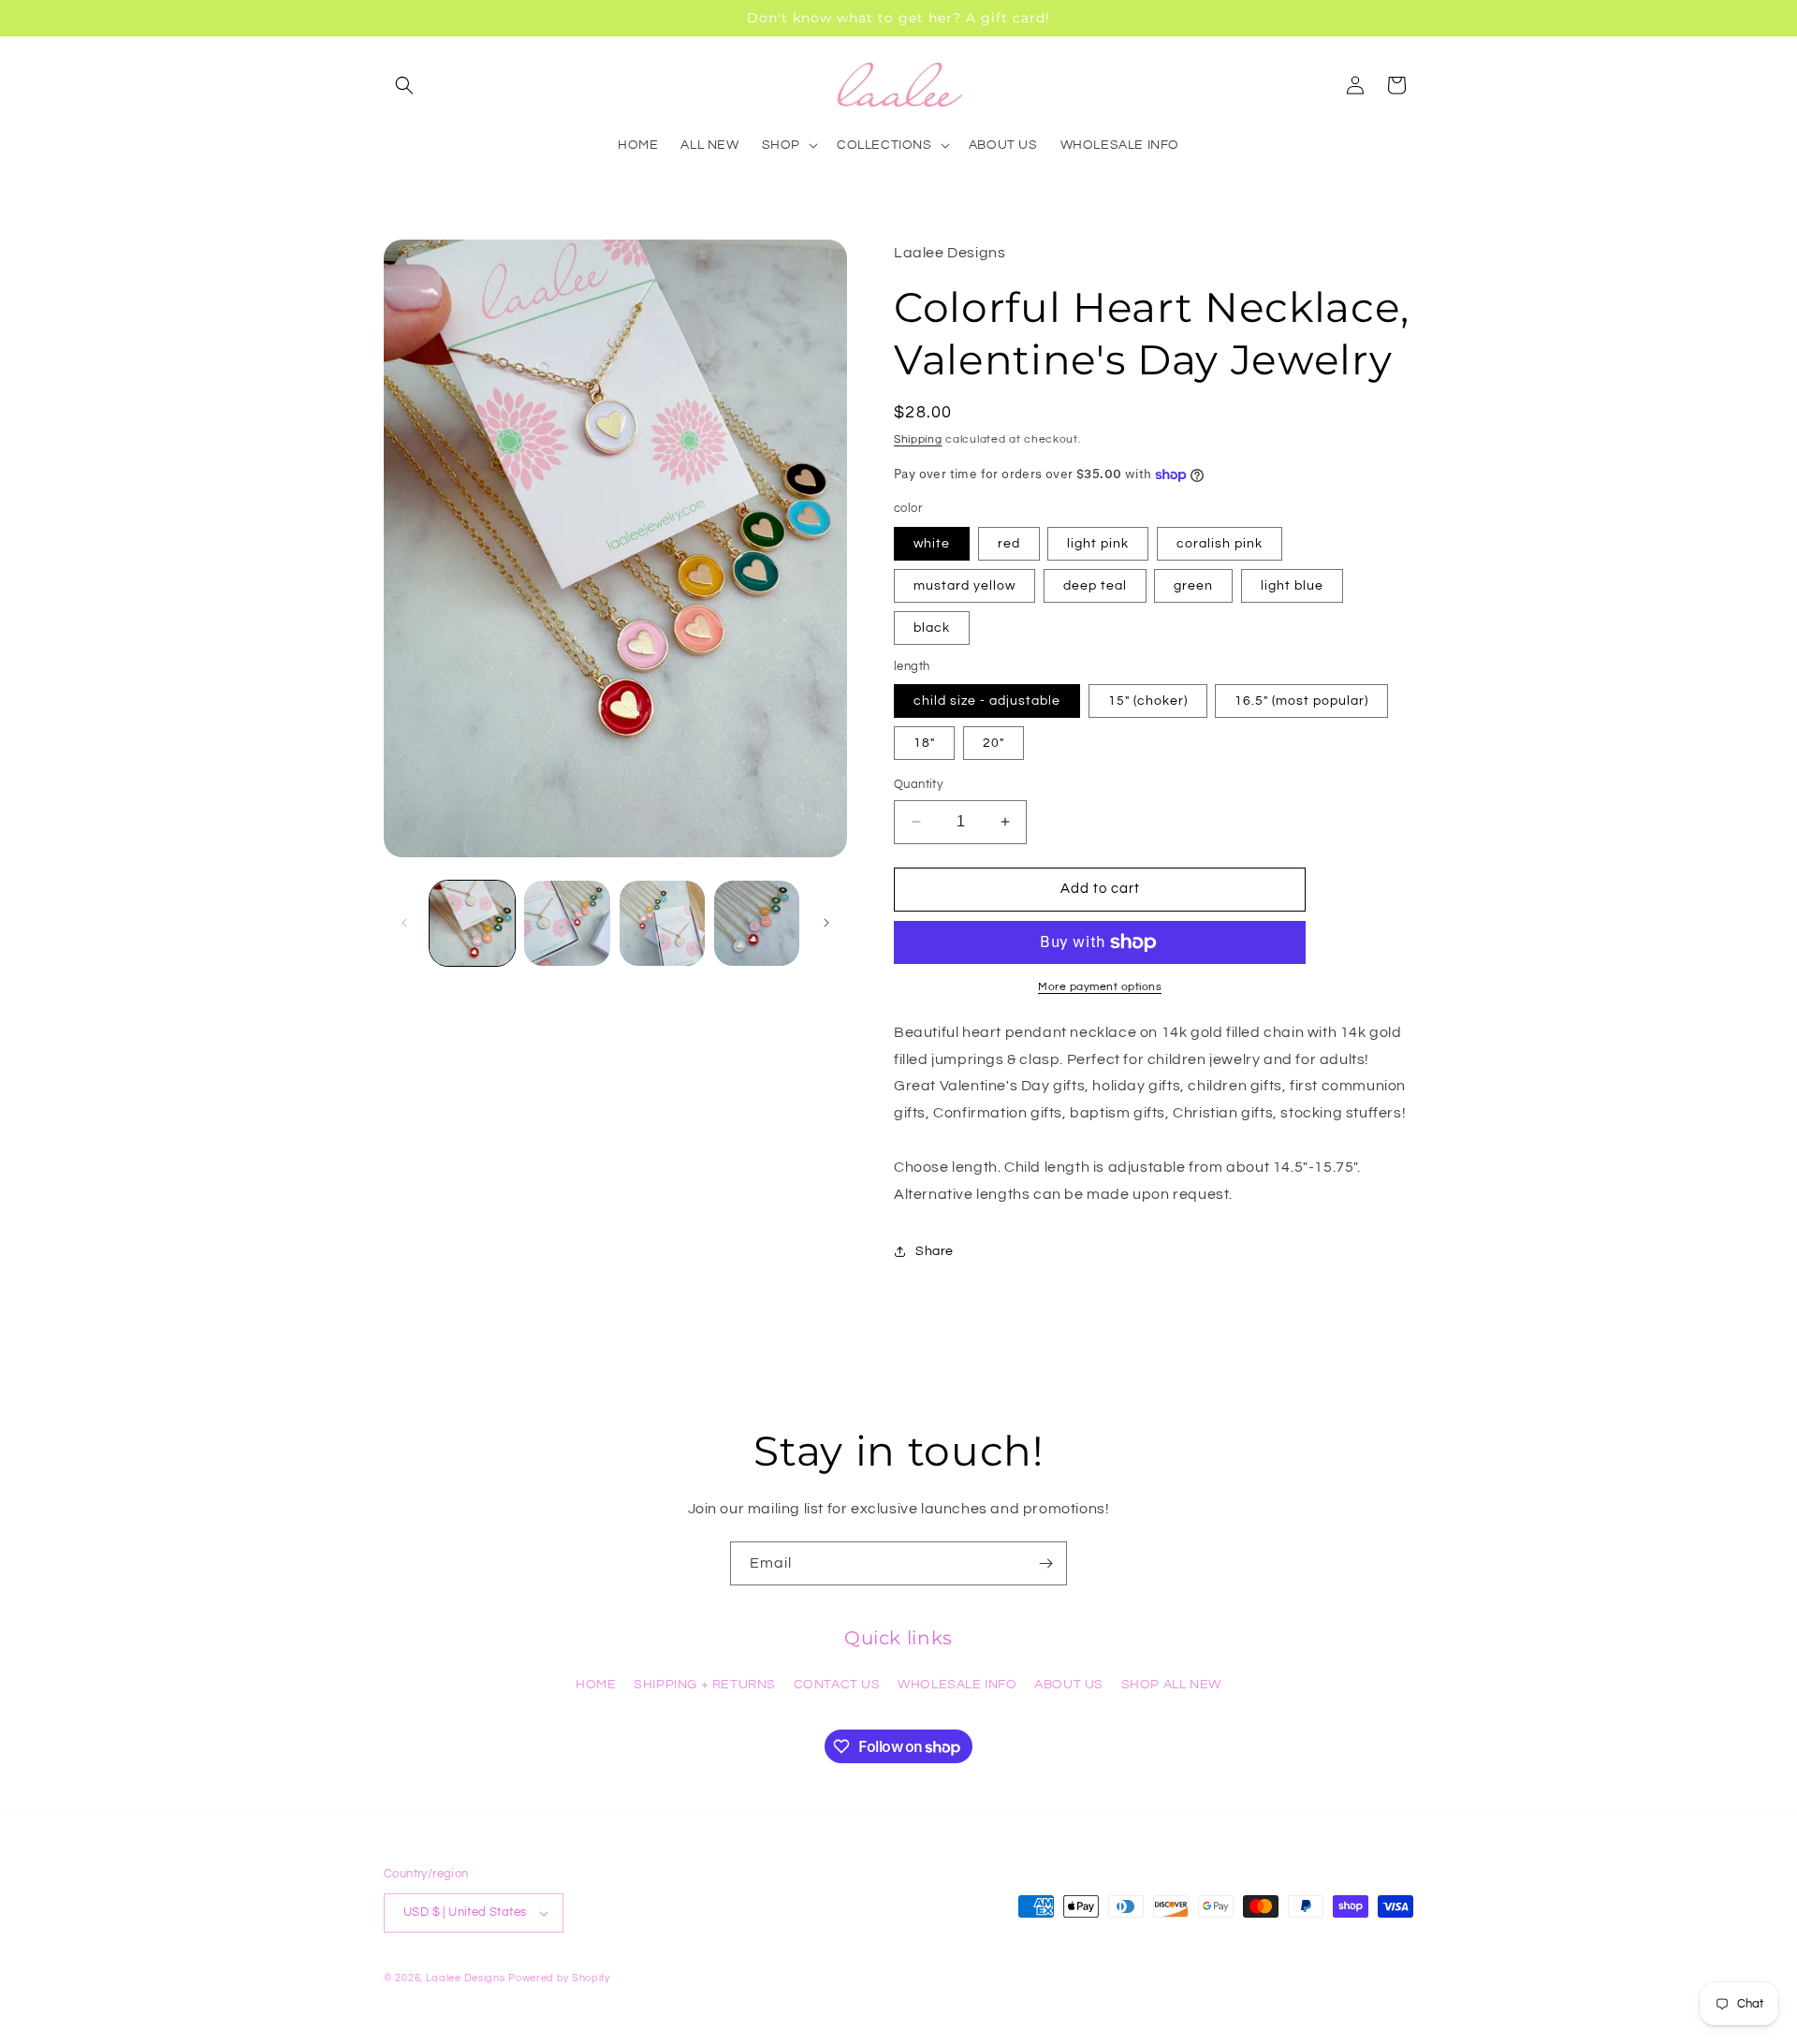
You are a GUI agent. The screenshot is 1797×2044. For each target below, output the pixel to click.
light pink (1098, 544)
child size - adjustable (987, 701)
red (1009, 544)
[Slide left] (404, 923)
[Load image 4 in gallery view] (757, 923)
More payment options (1100, 987)
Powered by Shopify (559, 1978)
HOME (596, 1685)
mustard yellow (964, 586)
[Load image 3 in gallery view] (662, 923)
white (932, 544)
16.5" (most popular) (1301, 701)
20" (993, 743)
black (932, 628)
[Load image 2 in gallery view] (567, 923)
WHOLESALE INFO (957, 1685)
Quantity (918, 784)
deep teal (1095, 586)
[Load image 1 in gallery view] (472, 923)
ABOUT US (1069, 1685)
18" (924, 743)
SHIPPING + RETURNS (705, 1685)
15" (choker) (1148, 701)
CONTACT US (837, 1685)
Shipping (918, 439)
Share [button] (935, 1251)
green (1193, 586)
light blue (1292, 586)
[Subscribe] (1045, 1563)
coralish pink (1220, 544)
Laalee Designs (466, 1978)
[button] (404, 85)
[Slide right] (826, 923)
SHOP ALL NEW (1171, 1685)
